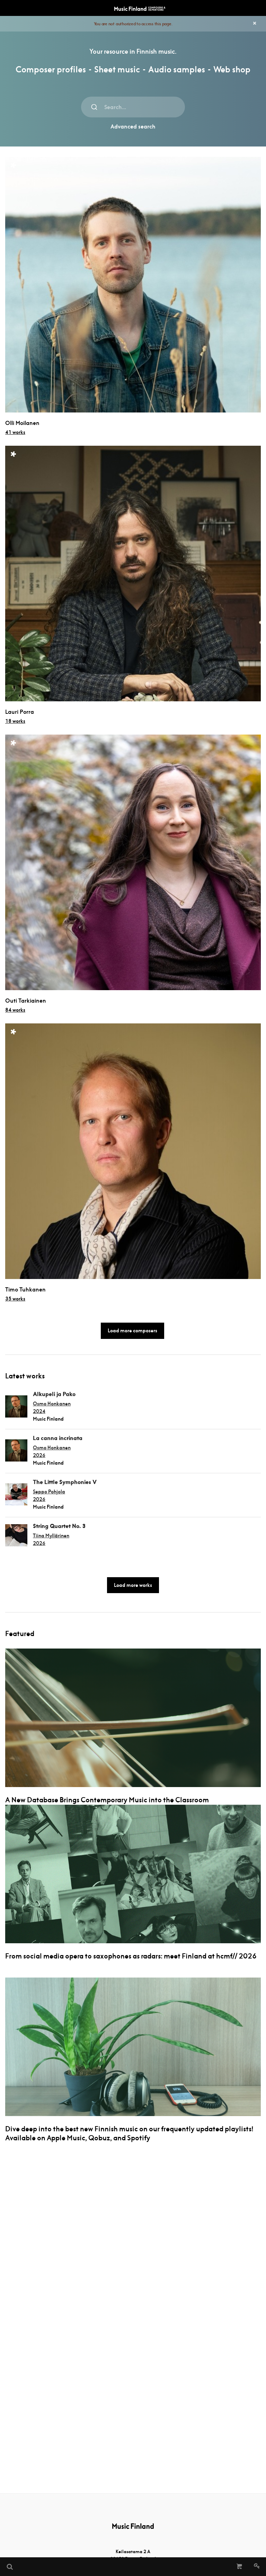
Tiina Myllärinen (51, 1536)
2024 (39, 1411)
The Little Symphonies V (65, 1482)
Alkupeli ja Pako (54, 1394)
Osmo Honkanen (52, 1404)
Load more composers (132, 1331)
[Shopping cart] (240, 2567)
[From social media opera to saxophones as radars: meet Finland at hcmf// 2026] (133, 1874)
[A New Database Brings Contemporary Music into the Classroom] (133, 1718)
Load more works (133, 1585)
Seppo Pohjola (49, 1492)
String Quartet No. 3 (59, 1526)
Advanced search (133, 127)
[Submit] (94, 107)
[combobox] (133, 107)
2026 (39, 1455)
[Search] (9, 2567)
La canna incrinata (58, 1438)
